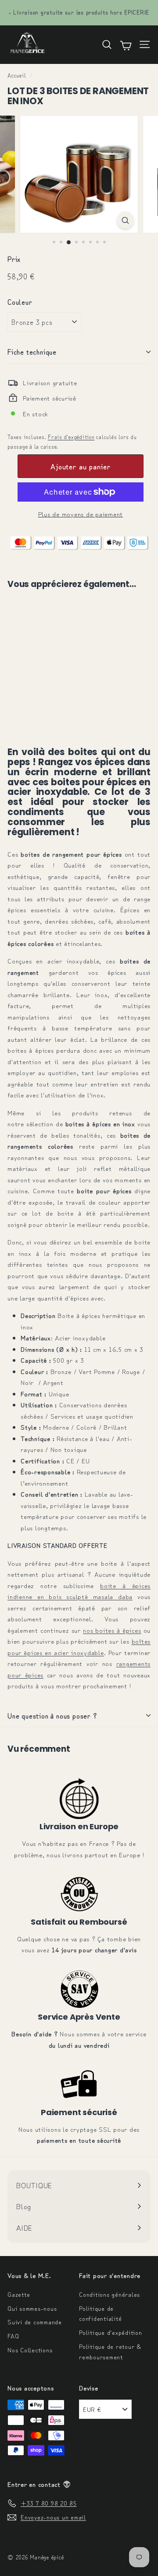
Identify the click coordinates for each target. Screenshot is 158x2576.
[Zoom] (125, 220)
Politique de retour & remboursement (110, 2351)
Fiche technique (32, 351)
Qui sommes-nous (32, 2308)
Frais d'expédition (71, 437)
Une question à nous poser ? (52, 1715)
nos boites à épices (112, 1630)
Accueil (17, 75)
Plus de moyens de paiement (81, 514)
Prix (14, 259)
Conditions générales (110, 2294)
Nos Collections (30, 2350)
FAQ (13, 2336)
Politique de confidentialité (100, 2313)
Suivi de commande (35, 2322)
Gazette (19, 2294)
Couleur (20, 302)
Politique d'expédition (111, 2332)
